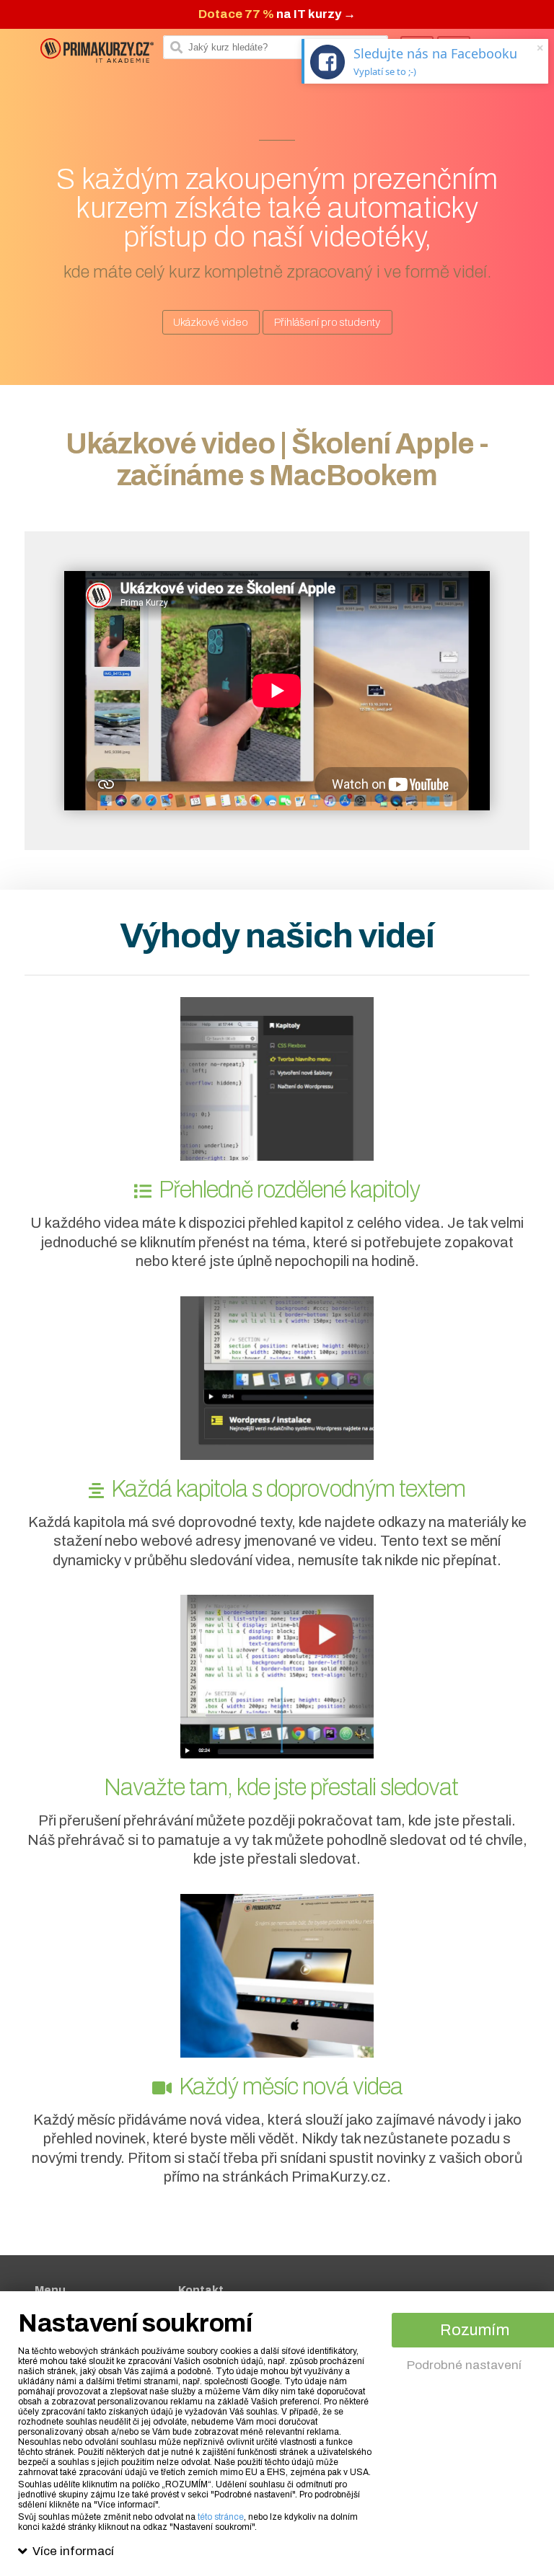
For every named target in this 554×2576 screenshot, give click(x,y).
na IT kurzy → (277, 14)
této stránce (221, 2517)
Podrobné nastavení (464, 2365)
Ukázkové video (211, 322)
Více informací (73, 2551)
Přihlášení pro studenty (327, 322)
